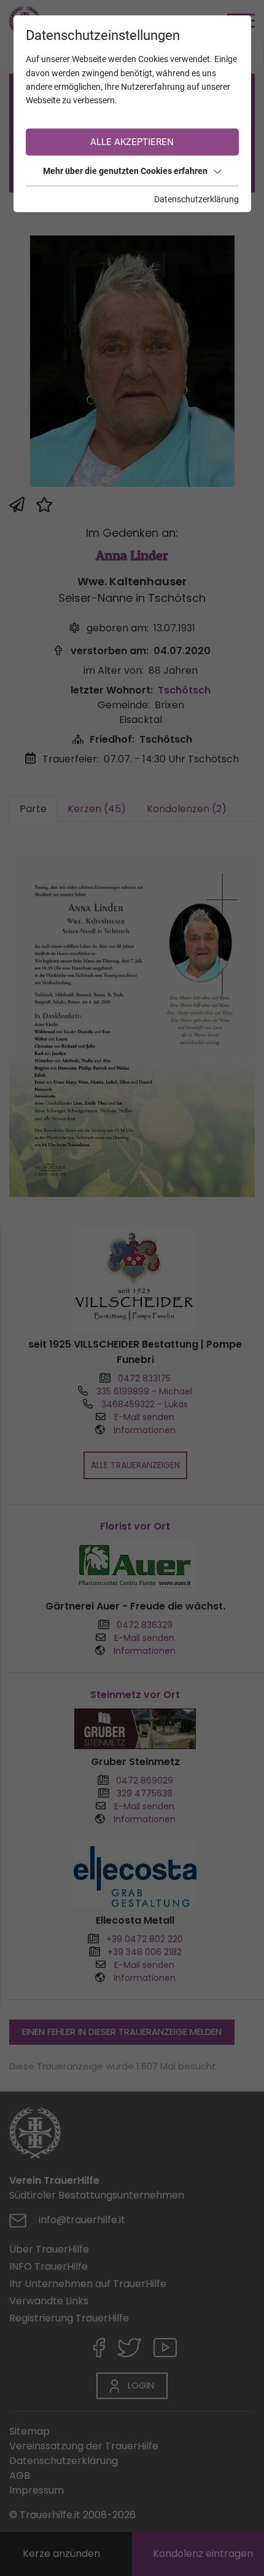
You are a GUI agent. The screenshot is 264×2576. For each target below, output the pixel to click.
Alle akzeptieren (132, 142)
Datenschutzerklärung (196, 199)
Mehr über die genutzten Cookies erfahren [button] (125, 171)
